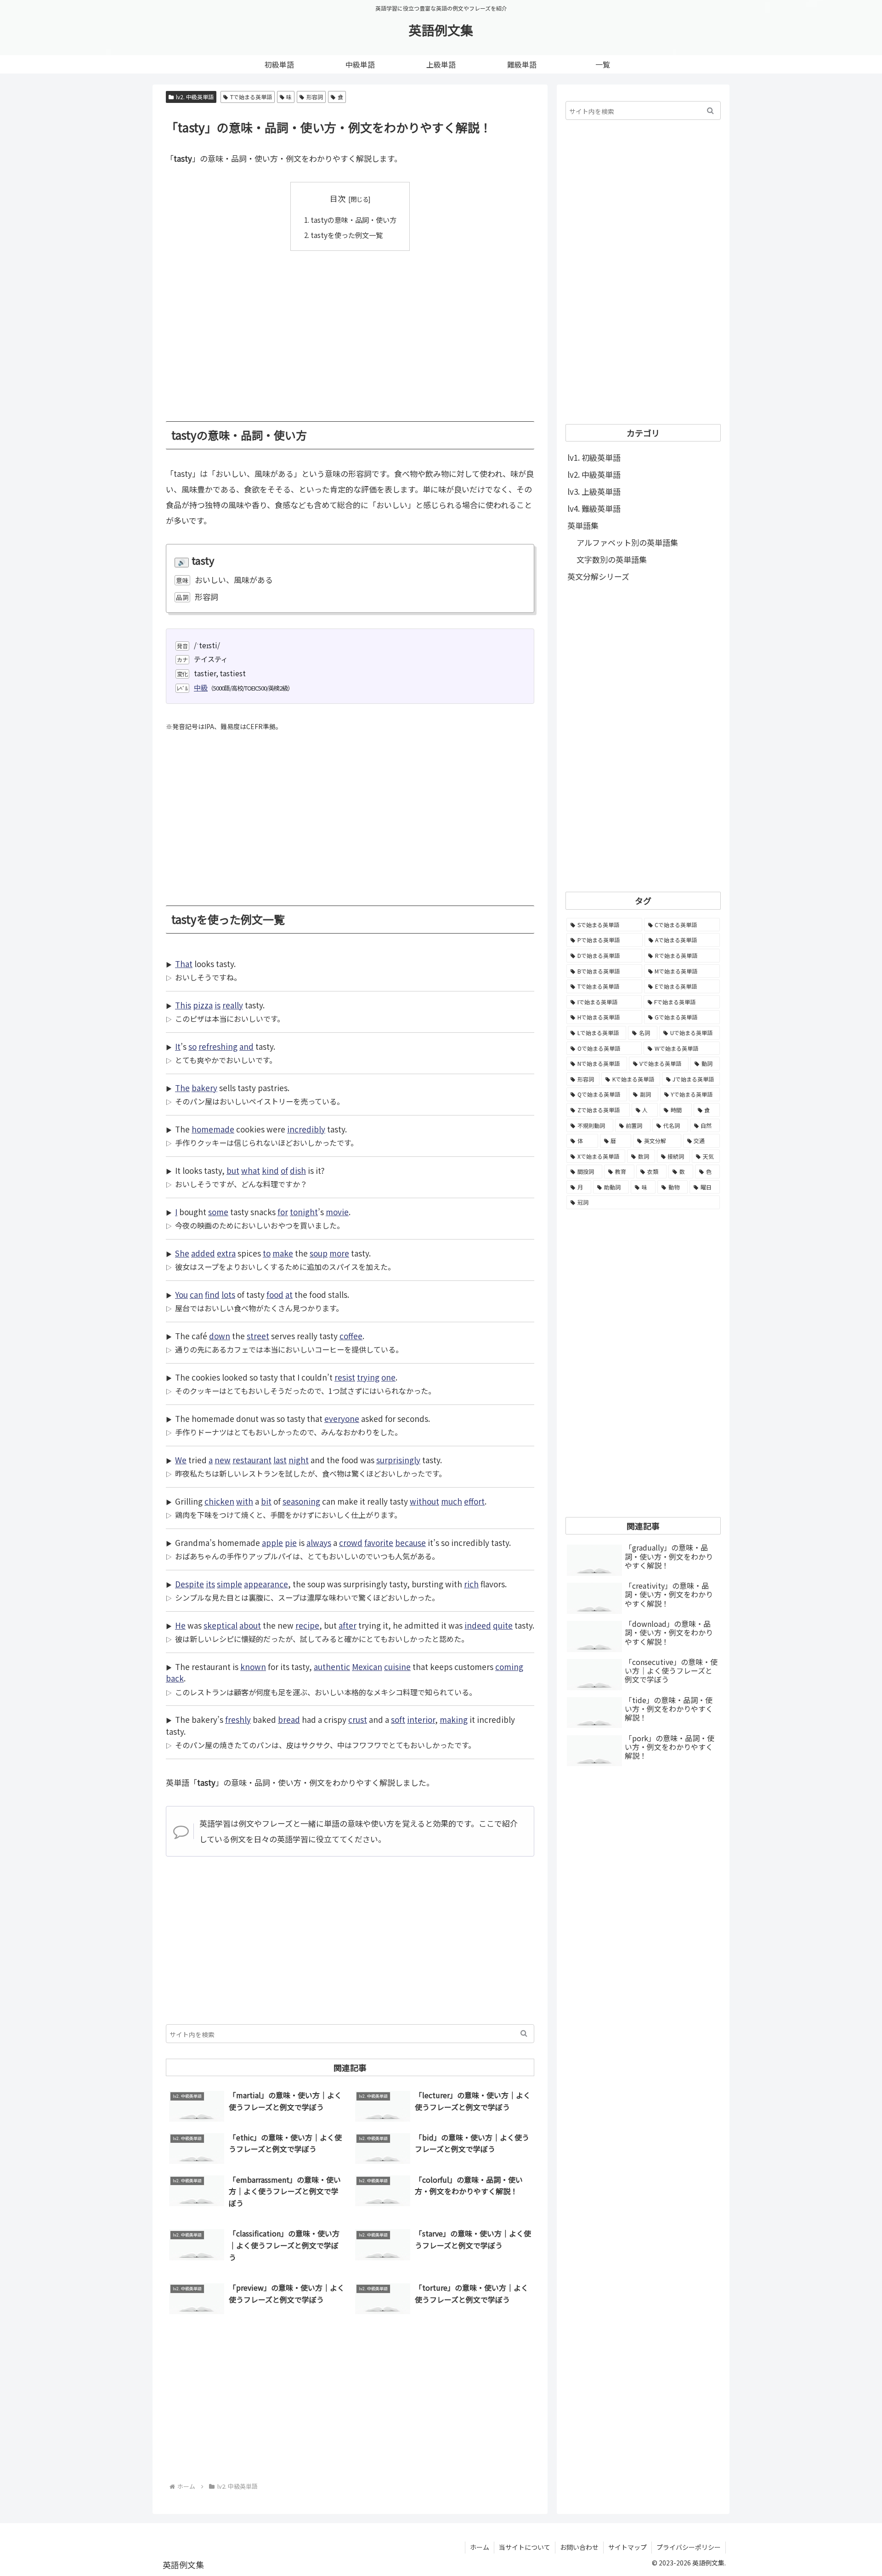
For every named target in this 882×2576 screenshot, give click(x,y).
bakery (204, 1088)
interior (421, 1719)
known (253, 1667)
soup (319, 1253)
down (220, 1336)
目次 (338, 198)
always (319, 1543)
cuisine (397, 1667)
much (452, 1501)
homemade (213, 1129)
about (250, 1625)
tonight (304, 1212)
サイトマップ (628, 2547)
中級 (201, 687)
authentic (332, 1667)
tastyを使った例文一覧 (347, 235)
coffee (351, 1336)
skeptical (220, 1625)
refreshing (218, 1046)
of (284, 1170)
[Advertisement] (350, 329)
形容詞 (315, 97)
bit (266, 1501)
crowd (351, 1543)
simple (229, 1584)
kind (270, 1170)
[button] (524, 2034)
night (299, 1460)
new (223, 1460)
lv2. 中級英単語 (195, 97)
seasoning (301, 1501)
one (388, 1377)
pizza (203, 1005)
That (184, 964)
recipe (307, 1625)
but (233, 1170)
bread (289, 1719)
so (192, 1046)
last (280, 1460)
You (181, 1294)
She (182, 1253)
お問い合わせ (579, 2547)
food (275, 1294)
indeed (478, 1625)
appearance (266, 1584)
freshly (238, 1719)
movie (337, 1212)
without (424, 1501)
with (245, 1501)
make (283, 1253)
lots (228, 1294)
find (212, 1294)
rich (471, 1584)
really (233, 1005)
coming (509, 1667)
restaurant (252, 1460)
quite (503, 1625)
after (348, 1625)
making (454, 1719)
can (196, 1294)
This (183, 1005)
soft (398, 1719)
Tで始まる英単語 (251, 97)
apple (272, 1543)
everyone (342, 1418)
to (267, 1253)
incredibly (306, 1129)
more (339, 1253)
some (218, 1212)
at (289, 1294)
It (178, 1046)
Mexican (367, 1667)
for (283, 1212)
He (180, 1625)
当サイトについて (525, 2547)
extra (226, 1253)
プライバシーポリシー (689, 2547)
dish (298, 1170)
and (246, 1046)
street (258, 1336)
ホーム (480, 2547)
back (175, 1678)
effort (474, 1501)
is (218, 1005)
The (182, 1088)
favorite (379, 1543)
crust (358, 1719)
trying (368, 1377)
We (181, 1460)
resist (345, 1377)
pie (291, 1543)
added (203, 1253)
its (210, 1584)
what (251, 1170)
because (410, 1543)
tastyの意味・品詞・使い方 (353, 220)
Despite (189, 1584)
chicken (219, 1501)
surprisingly (398, 1460)
